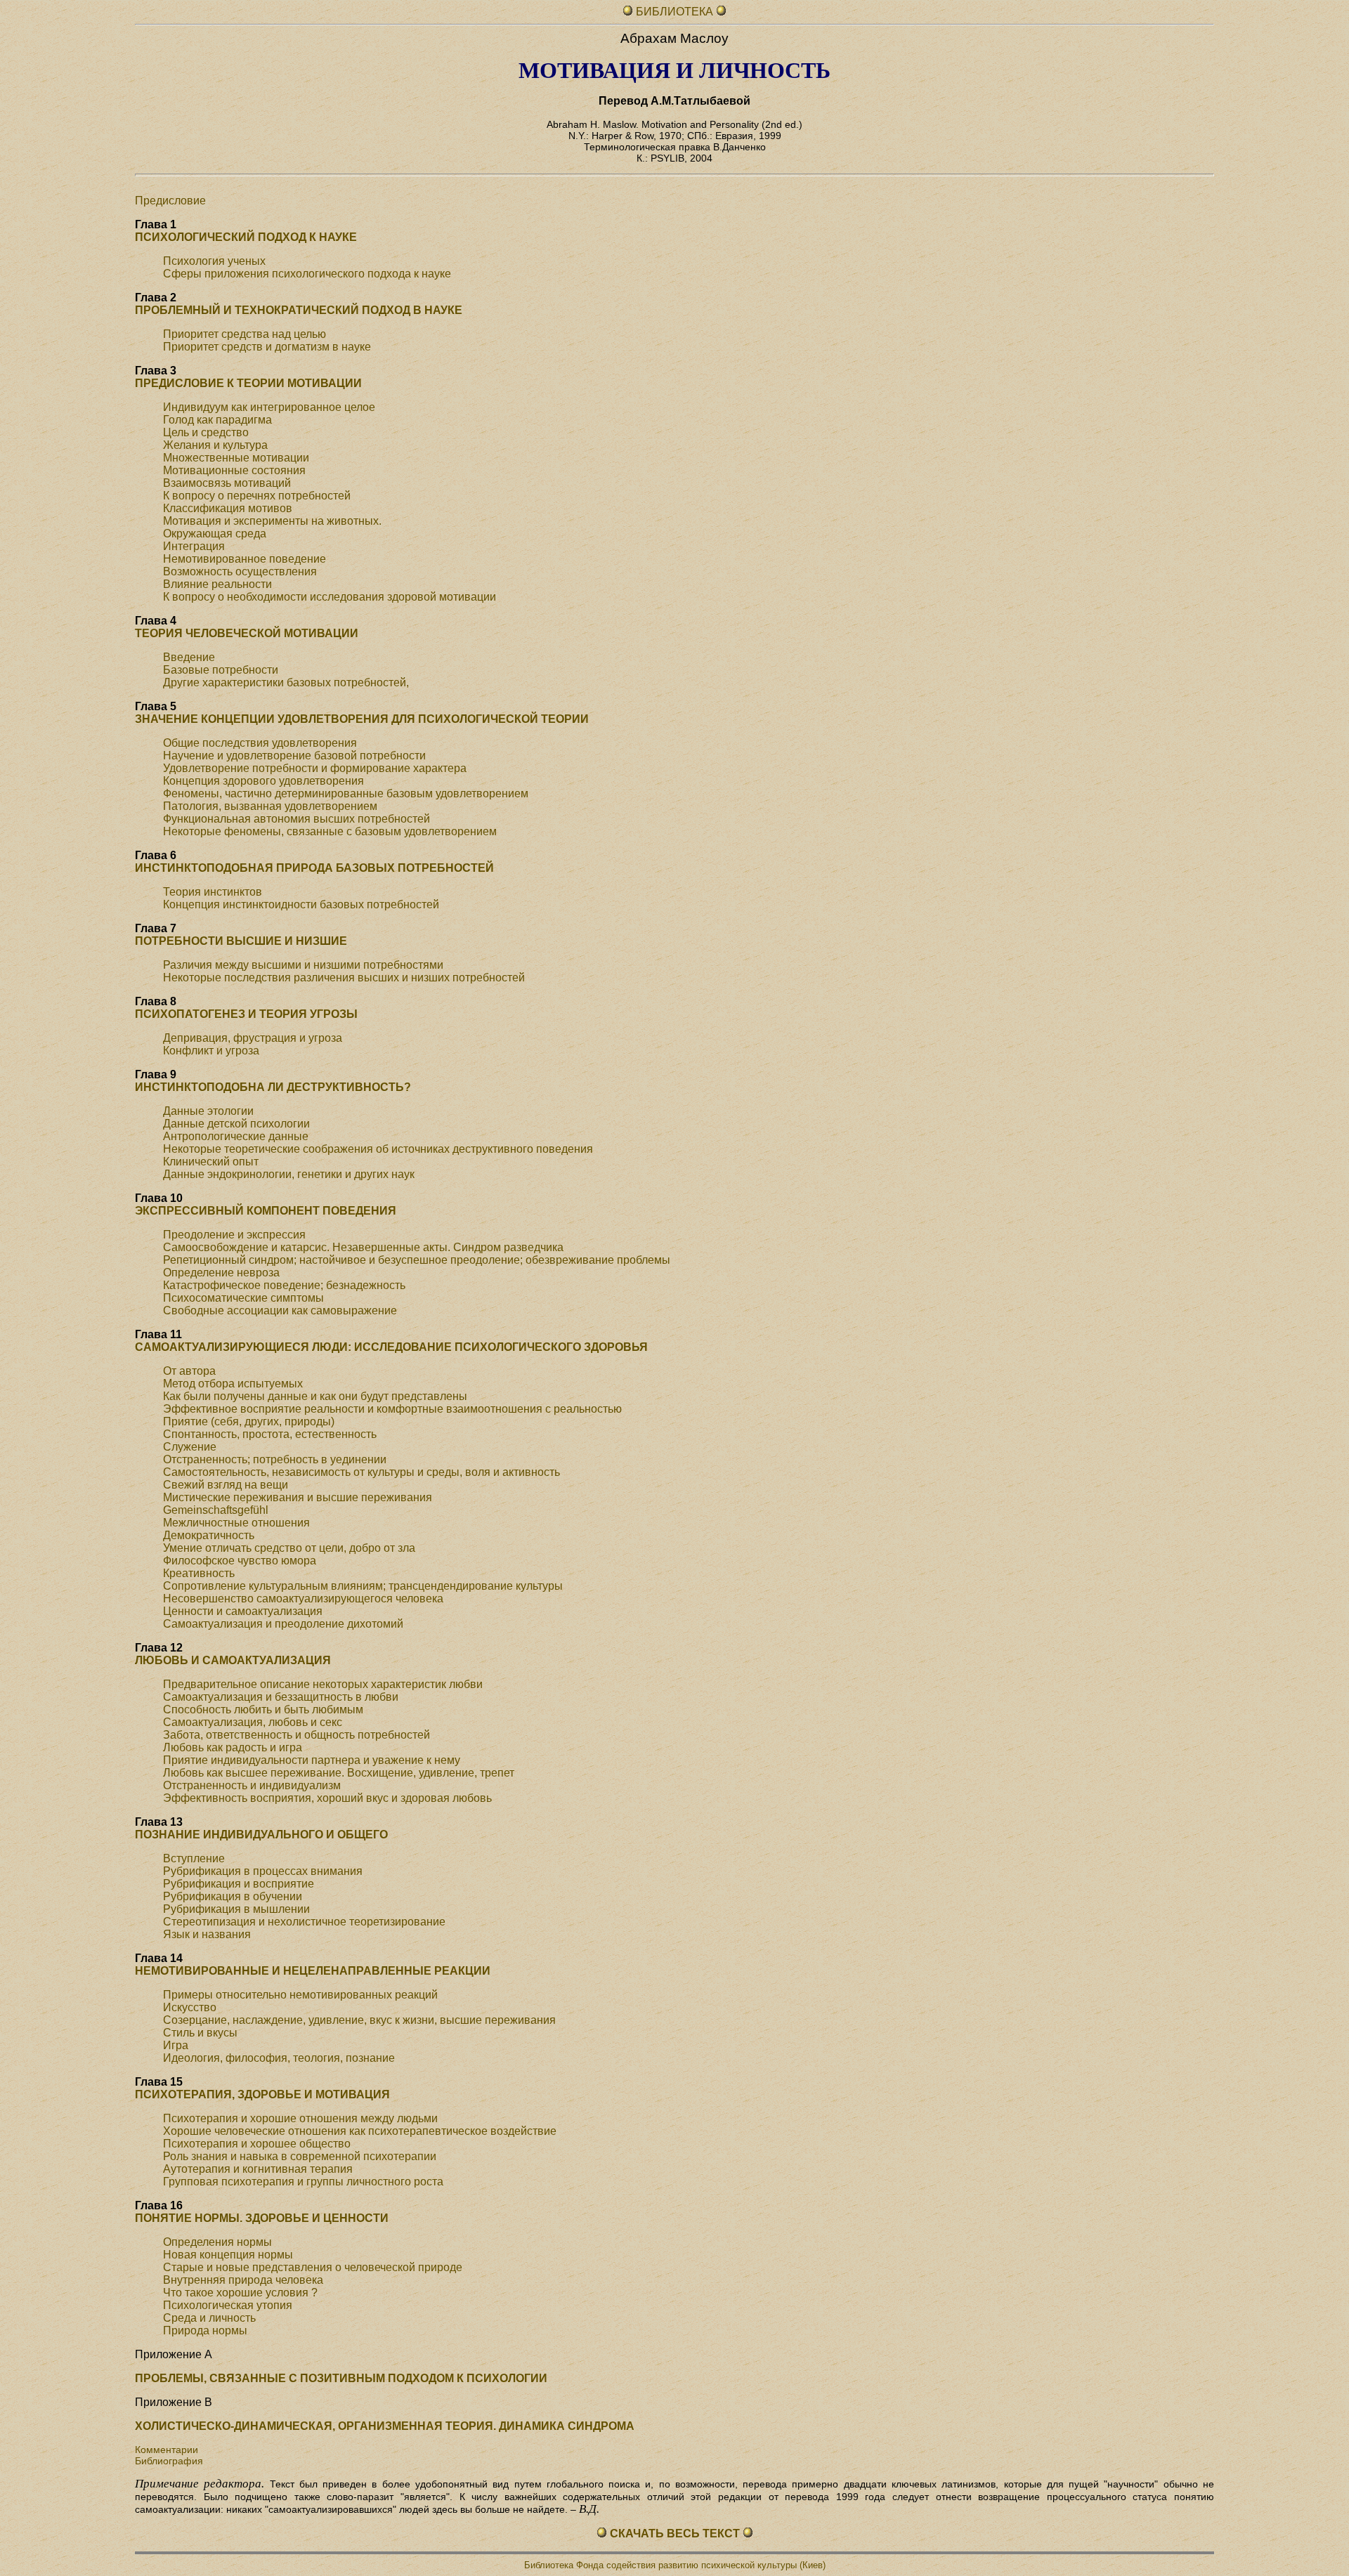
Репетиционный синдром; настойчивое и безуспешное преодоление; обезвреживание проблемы (417, 1260)
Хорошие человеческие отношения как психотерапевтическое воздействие (360, 2131)
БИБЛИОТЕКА (676, 12)
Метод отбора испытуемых (233, 1384)
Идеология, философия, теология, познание (279, 2058)
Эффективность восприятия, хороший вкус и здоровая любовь (327, 1798)
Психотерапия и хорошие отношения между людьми (300, 2118)
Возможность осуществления (240, 571)
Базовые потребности (221, 670)
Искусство (190, 2007)
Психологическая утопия (228, 2305)
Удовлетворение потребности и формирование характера (315, 768)
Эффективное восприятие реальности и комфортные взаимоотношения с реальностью (392, 1409)
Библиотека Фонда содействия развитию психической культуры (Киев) (675, 2565)
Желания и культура (215, 445)
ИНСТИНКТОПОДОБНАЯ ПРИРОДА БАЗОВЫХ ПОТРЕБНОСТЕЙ (314, 868)
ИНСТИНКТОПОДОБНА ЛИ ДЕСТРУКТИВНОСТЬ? (273, 1087)
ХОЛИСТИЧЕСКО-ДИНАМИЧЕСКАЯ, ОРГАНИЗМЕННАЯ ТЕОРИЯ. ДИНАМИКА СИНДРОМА (385, 2426)
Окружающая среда (215, 534)
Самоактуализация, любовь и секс (253, 1722)
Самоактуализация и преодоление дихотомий (283, 1624)
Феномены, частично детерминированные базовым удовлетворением (346, 793)
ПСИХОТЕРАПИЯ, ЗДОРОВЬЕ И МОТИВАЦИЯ (262, 2094)
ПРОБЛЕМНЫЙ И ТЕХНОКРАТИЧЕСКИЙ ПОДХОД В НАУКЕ (299, 310)
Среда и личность (209, 2318)
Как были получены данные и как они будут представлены (315, 1396)
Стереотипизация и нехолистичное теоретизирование (304, 1922)
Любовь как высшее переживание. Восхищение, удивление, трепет (339, 1773)
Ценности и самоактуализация (243, 1611)
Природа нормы (205, 2330)
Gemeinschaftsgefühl (216, 1510)
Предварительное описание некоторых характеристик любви (323, 1684)
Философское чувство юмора (240, 1561)
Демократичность (209, 1535)
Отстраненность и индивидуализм (252, 1785)
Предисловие (170, 201)
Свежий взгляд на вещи (226, 1485)
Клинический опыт (211, 1162)
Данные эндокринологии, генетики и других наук (289, 1174)
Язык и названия (207, 1934)
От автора (189, 1371)
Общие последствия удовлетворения (260, 743)
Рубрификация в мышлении (236, 1909)
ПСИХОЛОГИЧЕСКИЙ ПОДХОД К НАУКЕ (246, 237)
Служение (190, 1447)
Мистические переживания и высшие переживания (298, 1497)
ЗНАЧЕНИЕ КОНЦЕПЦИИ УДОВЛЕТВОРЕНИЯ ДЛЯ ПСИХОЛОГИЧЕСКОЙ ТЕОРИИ (362, 719)
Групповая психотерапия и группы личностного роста (303, 2182)
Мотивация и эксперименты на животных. (272, 521)
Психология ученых (214, 261)
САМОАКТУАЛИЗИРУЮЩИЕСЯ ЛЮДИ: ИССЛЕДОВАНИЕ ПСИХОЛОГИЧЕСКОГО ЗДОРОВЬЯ (391, 1347)
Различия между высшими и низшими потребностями (303, 965)
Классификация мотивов (228, 508)
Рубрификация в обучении (233, 1896)
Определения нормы (217, 2242)
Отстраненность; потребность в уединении (275, 1459)
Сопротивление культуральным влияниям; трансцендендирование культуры (363, 1586)
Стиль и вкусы (200, 2033)
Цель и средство (206, 432)
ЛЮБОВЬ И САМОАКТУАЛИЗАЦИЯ (233, 1660)
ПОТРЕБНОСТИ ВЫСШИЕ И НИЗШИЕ (241, 941)
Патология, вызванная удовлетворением (270, 806)
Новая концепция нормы (228, 2255)
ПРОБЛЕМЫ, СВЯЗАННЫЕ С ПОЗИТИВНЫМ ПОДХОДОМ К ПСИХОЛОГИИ (341, 2378)
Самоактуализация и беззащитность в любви (281, 1697)
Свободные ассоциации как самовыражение (280, 1310)
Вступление (194, 1858)
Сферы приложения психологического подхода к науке (307, 274)
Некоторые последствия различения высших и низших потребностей (344, 978)
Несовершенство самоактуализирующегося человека (303, 1598)
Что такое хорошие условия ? (240, 2293)
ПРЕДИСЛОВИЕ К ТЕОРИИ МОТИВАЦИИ (248, 383)
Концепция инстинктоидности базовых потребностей (301, 904)
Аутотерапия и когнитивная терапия (258, 2169)
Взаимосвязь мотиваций (227, 483)
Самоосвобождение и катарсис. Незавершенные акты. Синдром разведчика (363, 1247)
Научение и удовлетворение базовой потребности (294, 756)
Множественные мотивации (236, 458)
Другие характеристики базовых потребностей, (286, 682)
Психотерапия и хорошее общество (257, 2144)
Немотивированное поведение (245, 559)
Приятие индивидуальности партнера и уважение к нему (312, 1760)
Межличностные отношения (236, 1523)
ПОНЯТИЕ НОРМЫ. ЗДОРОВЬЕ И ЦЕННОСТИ (262, 2218)
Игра (176, 2045)
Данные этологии (208, 1111)
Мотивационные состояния (234, 470)
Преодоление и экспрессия (234, 1235)
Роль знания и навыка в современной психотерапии (300, 2156)
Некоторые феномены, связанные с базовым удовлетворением (330, 831)
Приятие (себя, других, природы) (249, 1421)
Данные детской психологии (236, 1124)
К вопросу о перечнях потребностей (257, 496)
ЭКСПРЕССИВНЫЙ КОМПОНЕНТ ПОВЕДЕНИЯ (266, 1211)
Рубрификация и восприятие (239, 1884)
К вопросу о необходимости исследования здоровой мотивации (330, 597)
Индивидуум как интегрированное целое (269, 407)
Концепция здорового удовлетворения (263, 781)
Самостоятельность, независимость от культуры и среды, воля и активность (361, 1472)
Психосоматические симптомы (243, 1298)
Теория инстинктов (213, 892)
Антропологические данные (236, 1136)
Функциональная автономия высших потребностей (296, 819)
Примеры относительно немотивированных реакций (300, 1995)
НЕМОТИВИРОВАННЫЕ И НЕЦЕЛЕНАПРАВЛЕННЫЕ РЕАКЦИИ (313, 1971)
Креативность (199, 1573)
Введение (189, 657)
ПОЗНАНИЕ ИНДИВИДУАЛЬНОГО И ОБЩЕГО (261, 1835)
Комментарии (167, 2450)
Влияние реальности (217, 584)
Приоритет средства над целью (245, 334)
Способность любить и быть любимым (263, 1709)
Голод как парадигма (217, 420)
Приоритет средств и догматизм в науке (267, 347)
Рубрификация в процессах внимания (263, 1871)
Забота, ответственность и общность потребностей (296, 1735)
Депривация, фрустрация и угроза (253, 1038)
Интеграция (194, 546)
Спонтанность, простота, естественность (270, 1434)
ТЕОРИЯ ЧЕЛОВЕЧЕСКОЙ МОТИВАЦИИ (247, 633)
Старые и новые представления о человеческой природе (313, 2267)
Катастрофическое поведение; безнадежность (284, 1285)
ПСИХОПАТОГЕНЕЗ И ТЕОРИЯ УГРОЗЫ (246, 1014)
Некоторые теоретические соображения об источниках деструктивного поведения (378, 1149)
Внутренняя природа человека (243, 2280)
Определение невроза (221, 1273)
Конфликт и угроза (211, 1051)
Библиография (169, 2461)
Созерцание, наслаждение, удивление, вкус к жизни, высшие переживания (359, 2020)
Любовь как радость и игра (233, 1747)
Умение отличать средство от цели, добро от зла (289, 1548)
